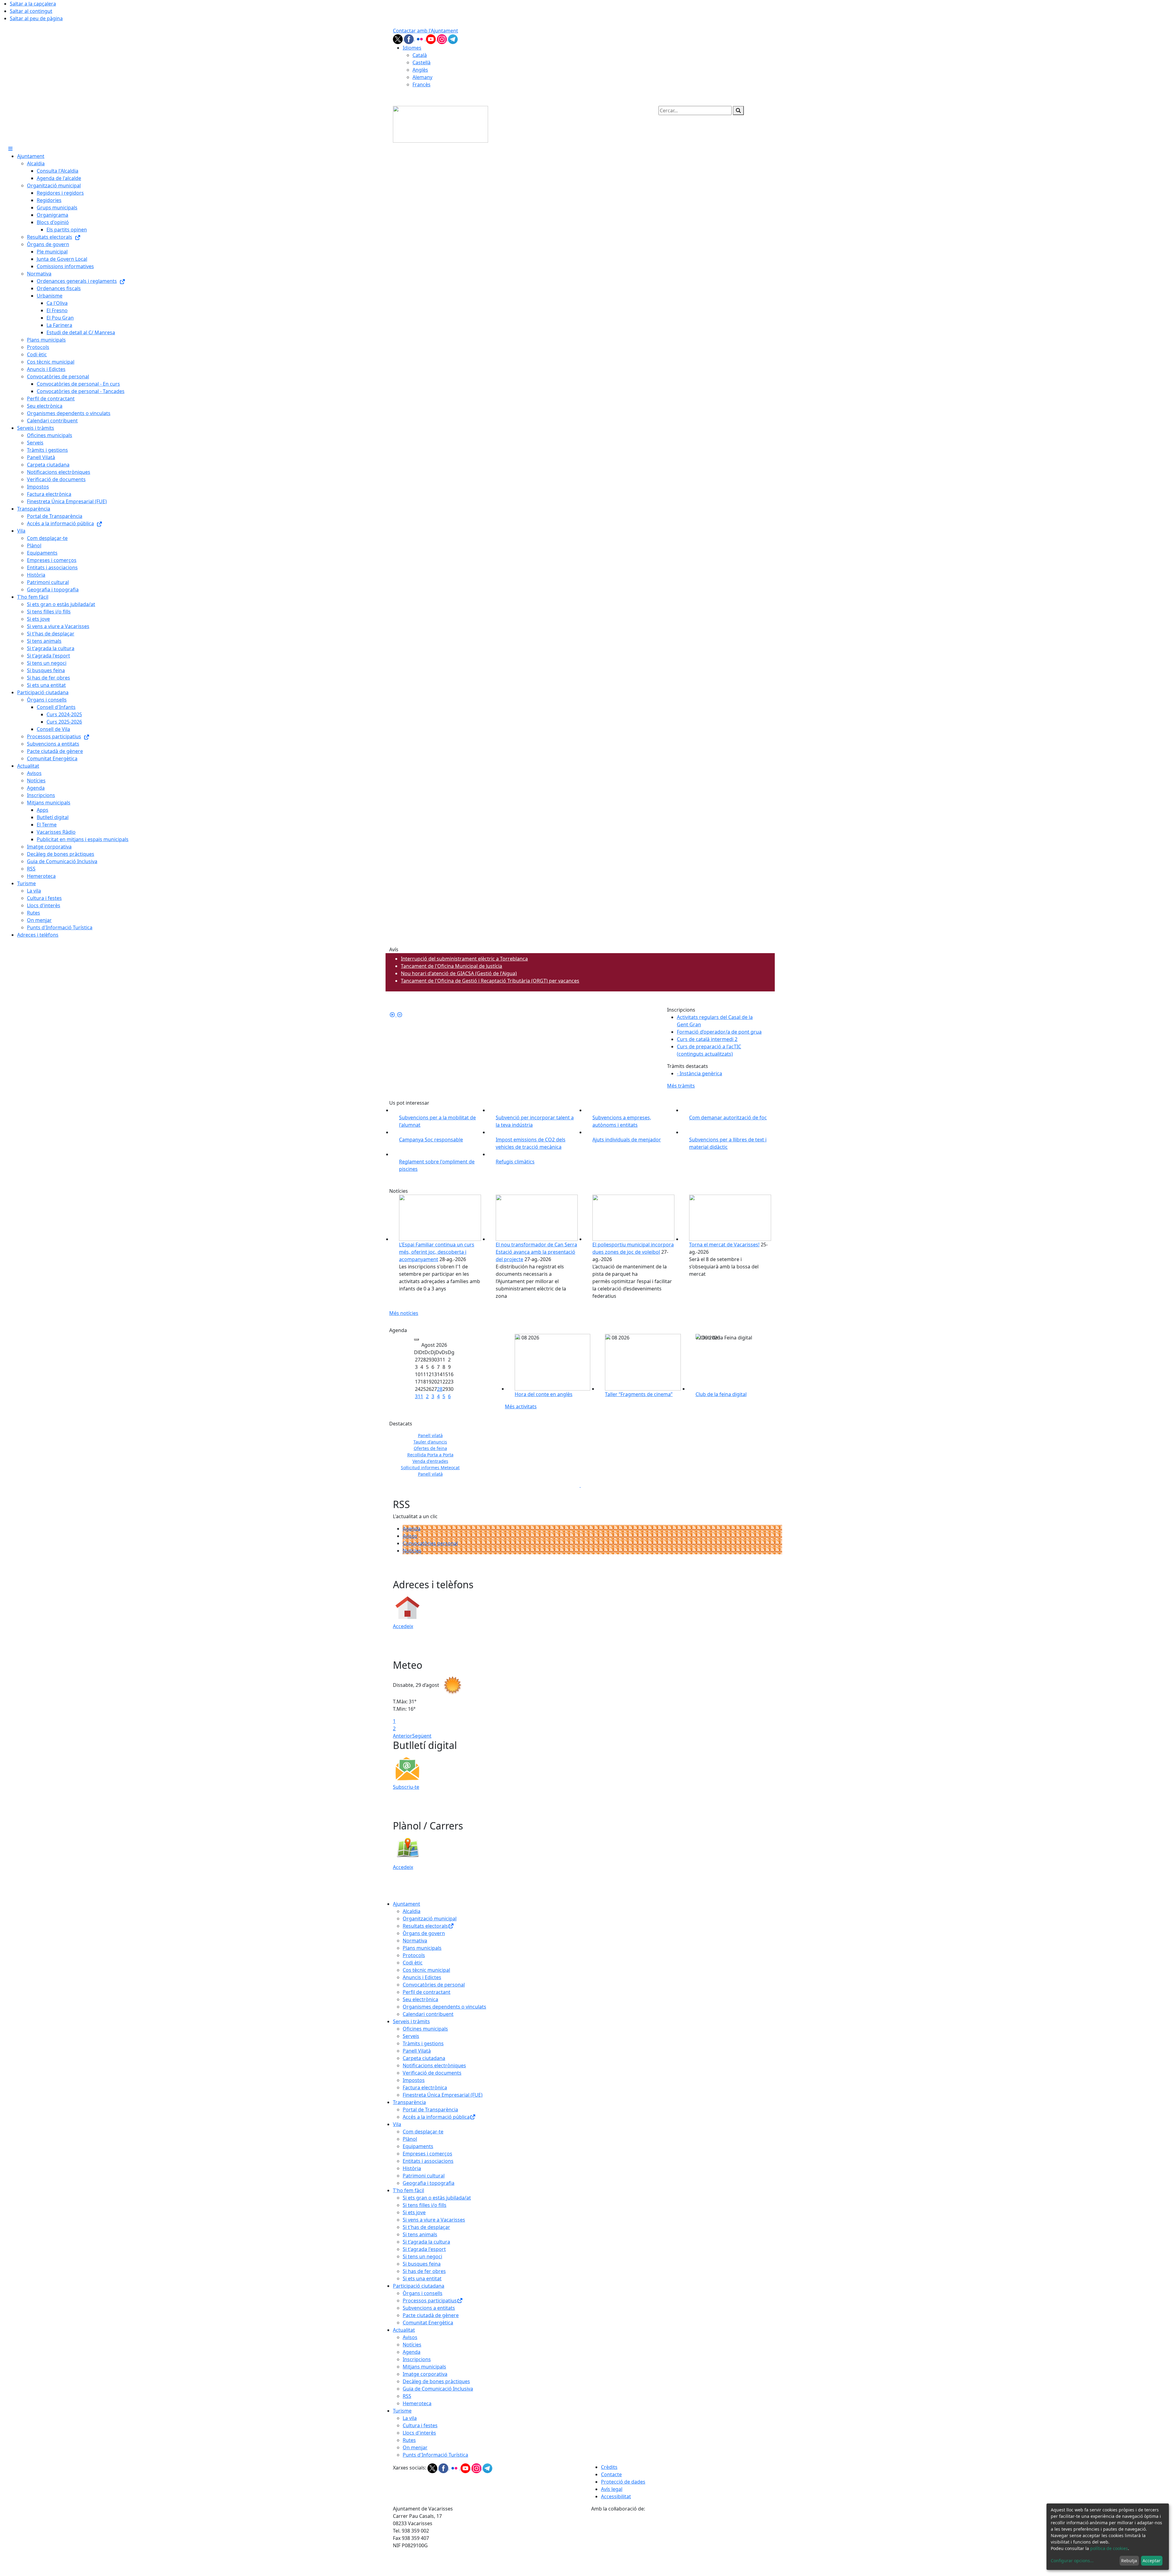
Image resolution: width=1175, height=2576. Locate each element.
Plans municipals (422, 1948)
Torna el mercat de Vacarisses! (724, 1245)
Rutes (409, 2440)
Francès (422, 84)
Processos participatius (430, 2301)
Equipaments (418, 2146)
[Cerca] (738, 110)
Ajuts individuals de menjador (627, 1140)
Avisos (410, 1536)
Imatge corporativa (425, 2374)
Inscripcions (417, 2359)
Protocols (414, 1955)
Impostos (414, 2080)
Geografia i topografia (429, 2183)
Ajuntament (407, 1904)
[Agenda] (416, 1339)
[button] (408, 1015)
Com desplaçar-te (423, 2132)
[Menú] (10, 149)
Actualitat (404, 2330)
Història (412, 2168)
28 (440, 1389)
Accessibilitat (616, 2496)
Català (420, 55)
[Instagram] (442, 39)
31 (418, 1396)
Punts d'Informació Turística (435, 2455)
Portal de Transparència (430, 2110)
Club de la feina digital (721, 1394)
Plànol (410, 2139)
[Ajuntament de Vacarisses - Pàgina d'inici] (440, 124)
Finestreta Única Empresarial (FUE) (443, 2095)
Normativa (415, 1941)
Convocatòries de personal (434, 1985)
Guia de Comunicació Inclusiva (438, 2389)
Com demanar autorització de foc (728, 1118)
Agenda (412, 1529)
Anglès (420, 70)
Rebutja (1129, 2561)
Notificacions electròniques (434, 2065)
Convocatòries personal (430, 1543)
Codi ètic (413, 1963)
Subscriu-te (406, 1787)
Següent (422, 1736)
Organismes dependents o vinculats (444, 2007)
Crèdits (609, 2467)
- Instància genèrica (699, 1073)
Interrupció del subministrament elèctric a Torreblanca (464, 959)
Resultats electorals (425, 1926)
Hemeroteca (417, 2403)
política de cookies (1109, 2548)
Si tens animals (420, 2234)
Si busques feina (422, 2264)
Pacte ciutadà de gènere (431, 2315)
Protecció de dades (623, 2482)
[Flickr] (420, 39)
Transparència (409, 2102)
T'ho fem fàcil (408, 2190)
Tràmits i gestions (423, 2043)
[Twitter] (398, 39)
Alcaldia (412, 1911)
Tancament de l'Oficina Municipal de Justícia (451, 966)
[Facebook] (409, 39)
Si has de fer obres (424, 2271)
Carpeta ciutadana (424, 2058)
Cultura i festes (420, 2425)
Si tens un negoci (422, 2256)
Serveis (411, 2036)
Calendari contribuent (428, 2014)
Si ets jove (414, 2212)
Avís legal (612, 2489)
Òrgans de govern (424, 1933)
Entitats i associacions (428, 2161)
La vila (410, 2418)
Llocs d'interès (419, 2433)
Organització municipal (430, 1919)
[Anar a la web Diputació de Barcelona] (687, 2544)
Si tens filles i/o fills (425, 2205)
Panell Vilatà (417, 2051)
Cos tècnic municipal (426, 1970)
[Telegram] (453, 39)
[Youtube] (431, 39)
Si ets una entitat (422, 2278)
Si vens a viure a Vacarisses (434, 2220)
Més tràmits (681, 1086)
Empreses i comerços (427, 2154)
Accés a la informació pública (436, 2117)
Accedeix (403, 1626)
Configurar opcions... (1072, 2561)
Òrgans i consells (423, 2293)
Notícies (412, 1551)
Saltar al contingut (31, 11)
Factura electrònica (425, 2087)
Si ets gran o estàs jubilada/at (437, 2198)
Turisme (402, 2411)
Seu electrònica (420, 1999)
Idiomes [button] (412, 48)
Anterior (403, 1736)
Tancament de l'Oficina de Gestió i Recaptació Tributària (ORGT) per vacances (490, 981)
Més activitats (521, 1406)
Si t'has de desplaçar (426, 2227)
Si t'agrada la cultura (426, 2242)
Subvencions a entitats (429, 2308)
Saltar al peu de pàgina (36, 18)
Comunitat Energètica (428, 2323)
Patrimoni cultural (424, 2176)
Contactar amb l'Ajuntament (425, 31)
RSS (407, 2396)
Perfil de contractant (427, 1992)
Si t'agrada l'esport (424, 2249)
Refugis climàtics (515, 1162)
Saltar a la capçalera (33, 4)
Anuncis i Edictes (422, 1977)
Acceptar (1152, 2561)
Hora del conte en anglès (544, 1394)
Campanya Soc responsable (431, 1140)
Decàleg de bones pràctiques (436, 2381)
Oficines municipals (425, 2029)
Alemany (422, 77)
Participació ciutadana (419, 2286)
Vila (397, 2124)
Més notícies (404, 1313)
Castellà (422, 62)
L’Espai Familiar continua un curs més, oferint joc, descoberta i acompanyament (437, 1252)
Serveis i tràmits (411, 2021)
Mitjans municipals (424, 2367)
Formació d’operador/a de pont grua (719, 1032)
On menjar (415, 2447)
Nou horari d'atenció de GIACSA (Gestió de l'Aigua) (459, 973)
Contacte (611, 2474)
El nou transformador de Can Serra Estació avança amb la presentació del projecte (536, 1252)
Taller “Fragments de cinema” (639, 1394)
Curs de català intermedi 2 (707, 1039)
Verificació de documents (432, 2073)
